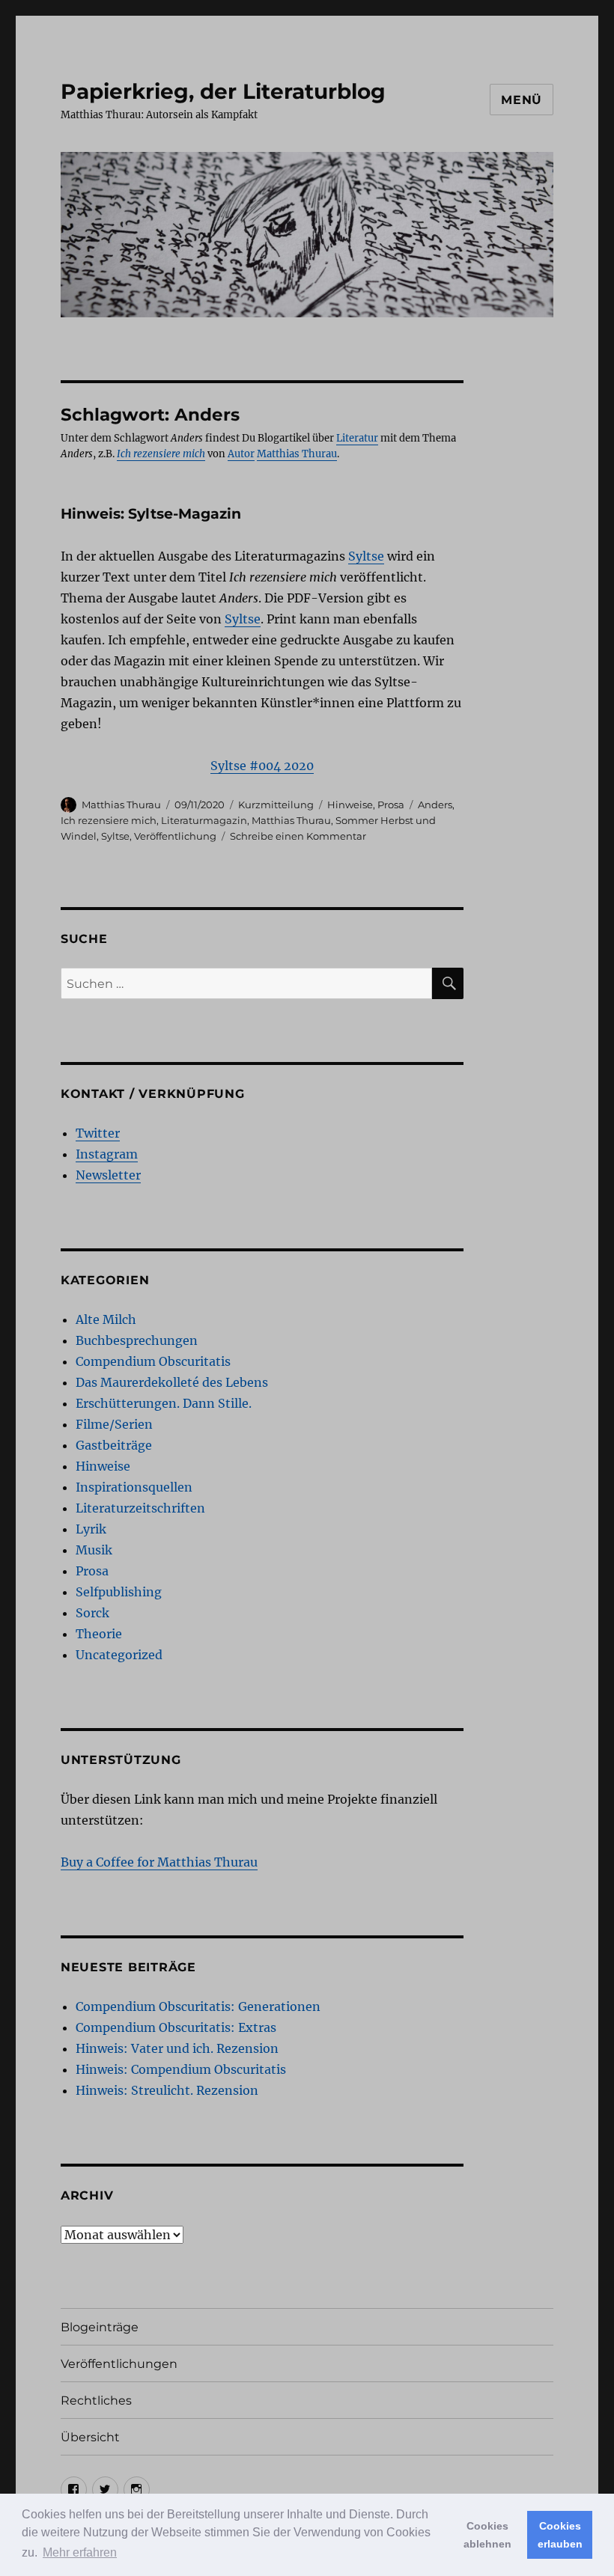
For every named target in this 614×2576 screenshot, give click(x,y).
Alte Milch (106, 1319)
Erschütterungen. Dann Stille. (164, 1403)
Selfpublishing (119, 1592)
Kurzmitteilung (276, 805)
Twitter (98, 1133)
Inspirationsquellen (134, 1487)
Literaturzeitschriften (140, 1508)
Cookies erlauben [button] (560, 2535)
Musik (94, 1550)
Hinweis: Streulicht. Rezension (167, 2090)
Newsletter (108, 1175)
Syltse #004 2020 (262, 766)
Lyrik (91, 1529)
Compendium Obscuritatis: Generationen (198, 2006)
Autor (241, 454)
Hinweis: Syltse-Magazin (151, 514)
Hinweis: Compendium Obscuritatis (181, 2069)
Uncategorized (119, 1655)
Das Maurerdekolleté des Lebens (172, 1382)
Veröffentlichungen (119, 2364)
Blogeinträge (100, 2327)
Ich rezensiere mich (109, 820)
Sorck (92, 1613)
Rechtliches (96, 2400)
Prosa (391, 805)
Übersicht (90, 2437)
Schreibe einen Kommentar (298, 836)
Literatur (357, 438)
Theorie (99, 1634)
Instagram (107, 1154)
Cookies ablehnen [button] (487, 2535)
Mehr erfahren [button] (80, 2552)
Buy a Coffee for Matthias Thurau (159, 1862)
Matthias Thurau (297, 454)
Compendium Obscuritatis (153, 1361)
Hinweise (350, 805)
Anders (435, 805)
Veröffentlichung (175, 836)
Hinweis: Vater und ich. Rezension (177, 2048)
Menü (522, 100)
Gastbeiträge (114, 1445)
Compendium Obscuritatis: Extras (176, 2027)
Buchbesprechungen (137, 1340)
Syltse (366, 556)
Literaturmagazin (204, 820)
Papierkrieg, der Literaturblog (223, 91)
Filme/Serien (114, 1424)
